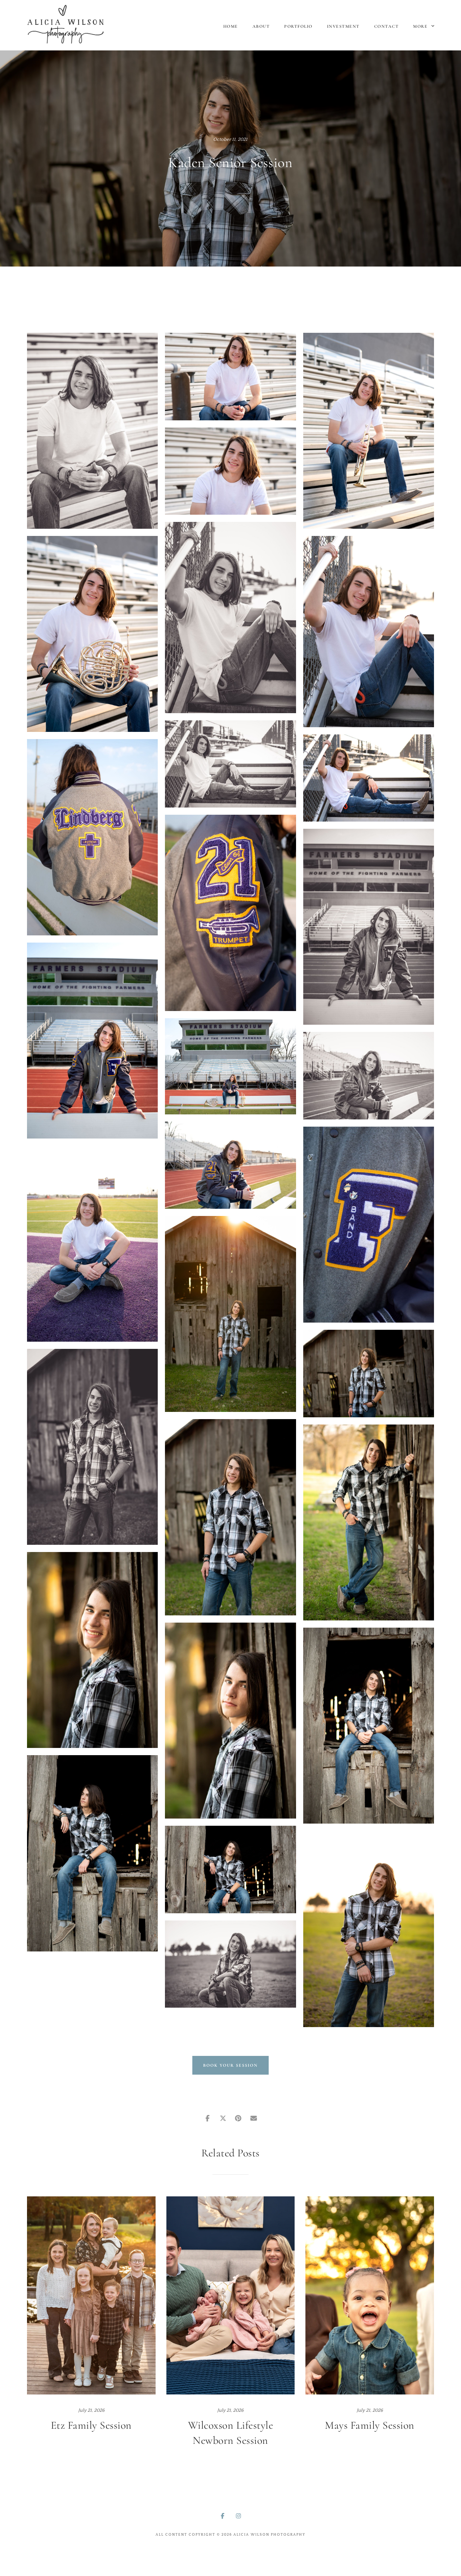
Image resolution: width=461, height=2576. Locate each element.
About (261, 26)
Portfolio (298, 26)
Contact (387, 26)
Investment (343, 26)
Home (231, 26)
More (421, 26)
